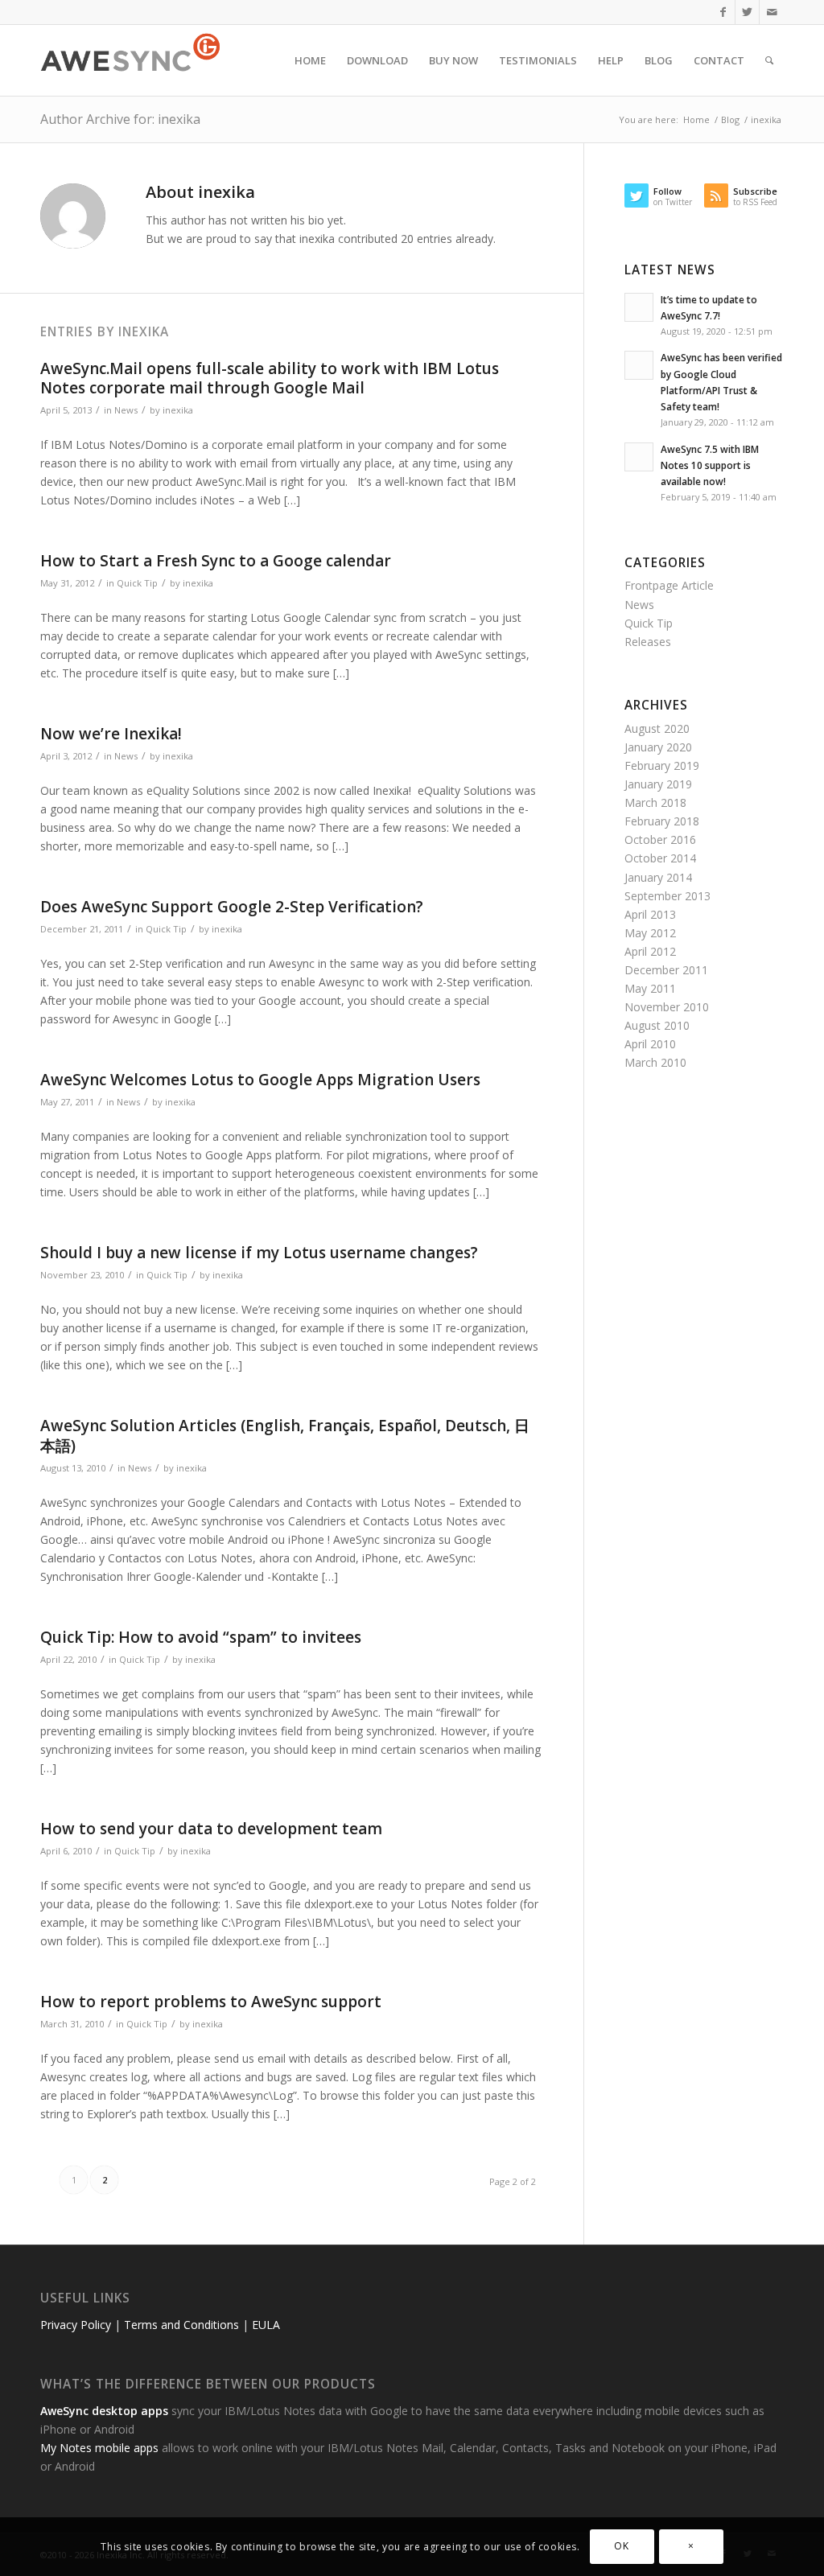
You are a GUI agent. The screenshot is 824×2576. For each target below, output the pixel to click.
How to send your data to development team (211, 1829)
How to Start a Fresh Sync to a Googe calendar (216, 561)
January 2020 (658, 747)
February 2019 (662, 765)
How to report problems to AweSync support (211, 2002)
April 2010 (650, 1044)
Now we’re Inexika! (111, 734)
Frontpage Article (669, 585)
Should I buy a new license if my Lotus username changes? (259, 1253)
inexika (178, 410)
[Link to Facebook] (723, 12)
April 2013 (650, 914)
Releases (648, 642)
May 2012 (650, 933)
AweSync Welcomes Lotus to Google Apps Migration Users (260, 1080)
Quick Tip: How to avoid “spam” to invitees (201, 1637)
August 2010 (657, 1025)
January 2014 (658, 877)
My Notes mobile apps (99, 2448)
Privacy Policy (76, 2325)
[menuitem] (310, 60)
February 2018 (662, 821)
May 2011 (650, 988)
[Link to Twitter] (747, 12)
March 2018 (655, 802)
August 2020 (657, 728)
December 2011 (666, 970)
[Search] (769, 60)
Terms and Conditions (181, 2325)
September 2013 (667, 896)
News (126, 410)
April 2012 (650, 951)
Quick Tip (137, 583)
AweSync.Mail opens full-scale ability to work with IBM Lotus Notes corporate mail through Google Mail (270, 379)
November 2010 (667, 1007)
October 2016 (660, 839)
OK (621, 2546)
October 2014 (660, 858)
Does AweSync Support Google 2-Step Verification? (232, 907)
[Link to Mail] (772, 12)
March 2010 (655, 1062)
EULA (266, 2325)
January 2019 (658, 784)
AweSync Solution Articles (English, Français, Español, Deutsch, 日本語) (285, 1436)
